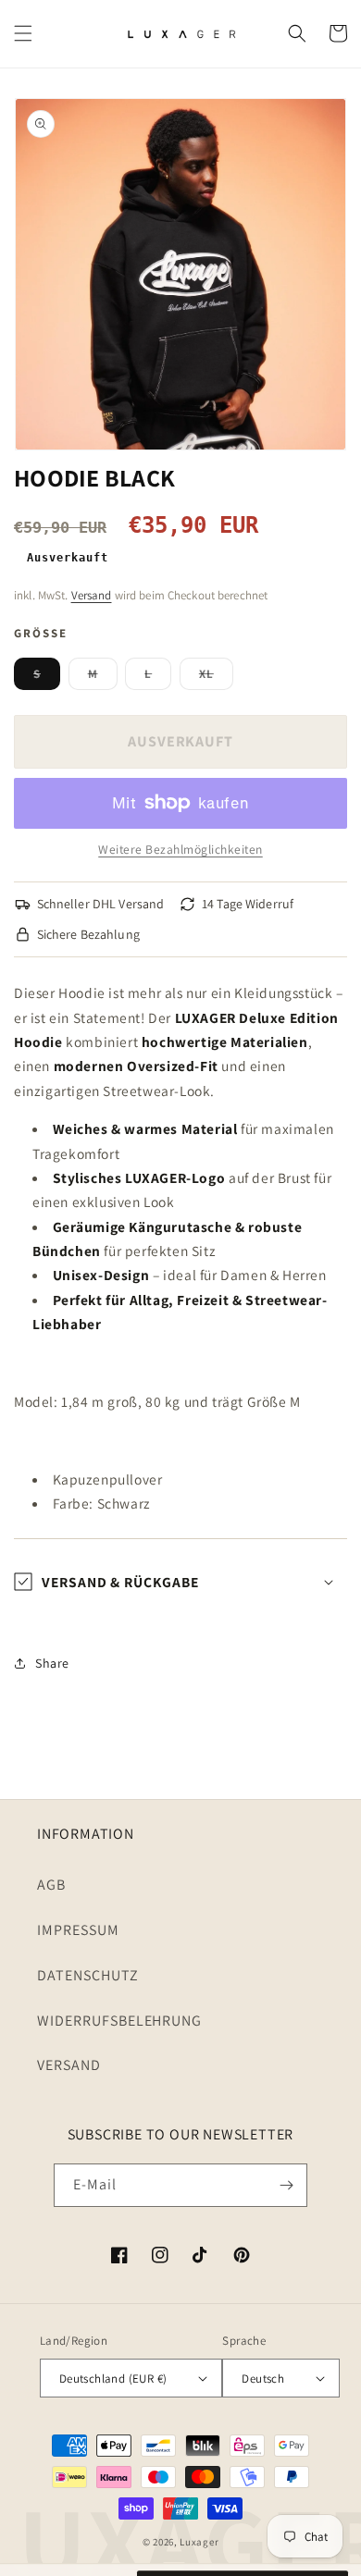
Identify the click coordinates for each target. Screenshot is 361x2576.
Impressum (78, 1930)
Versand (92, 595)
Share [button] (52, 1663)
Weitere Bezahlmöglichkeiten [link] (180, 849)
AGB (51, 1885)
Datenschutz (88, 1975)
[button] (23, 33)
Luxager (199, 2542)
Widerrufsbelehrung (119, 2021)
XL (216, 678)
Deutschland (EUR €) (113, 2379)
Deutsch (263, 2379)
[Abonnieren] (286, 2185)
